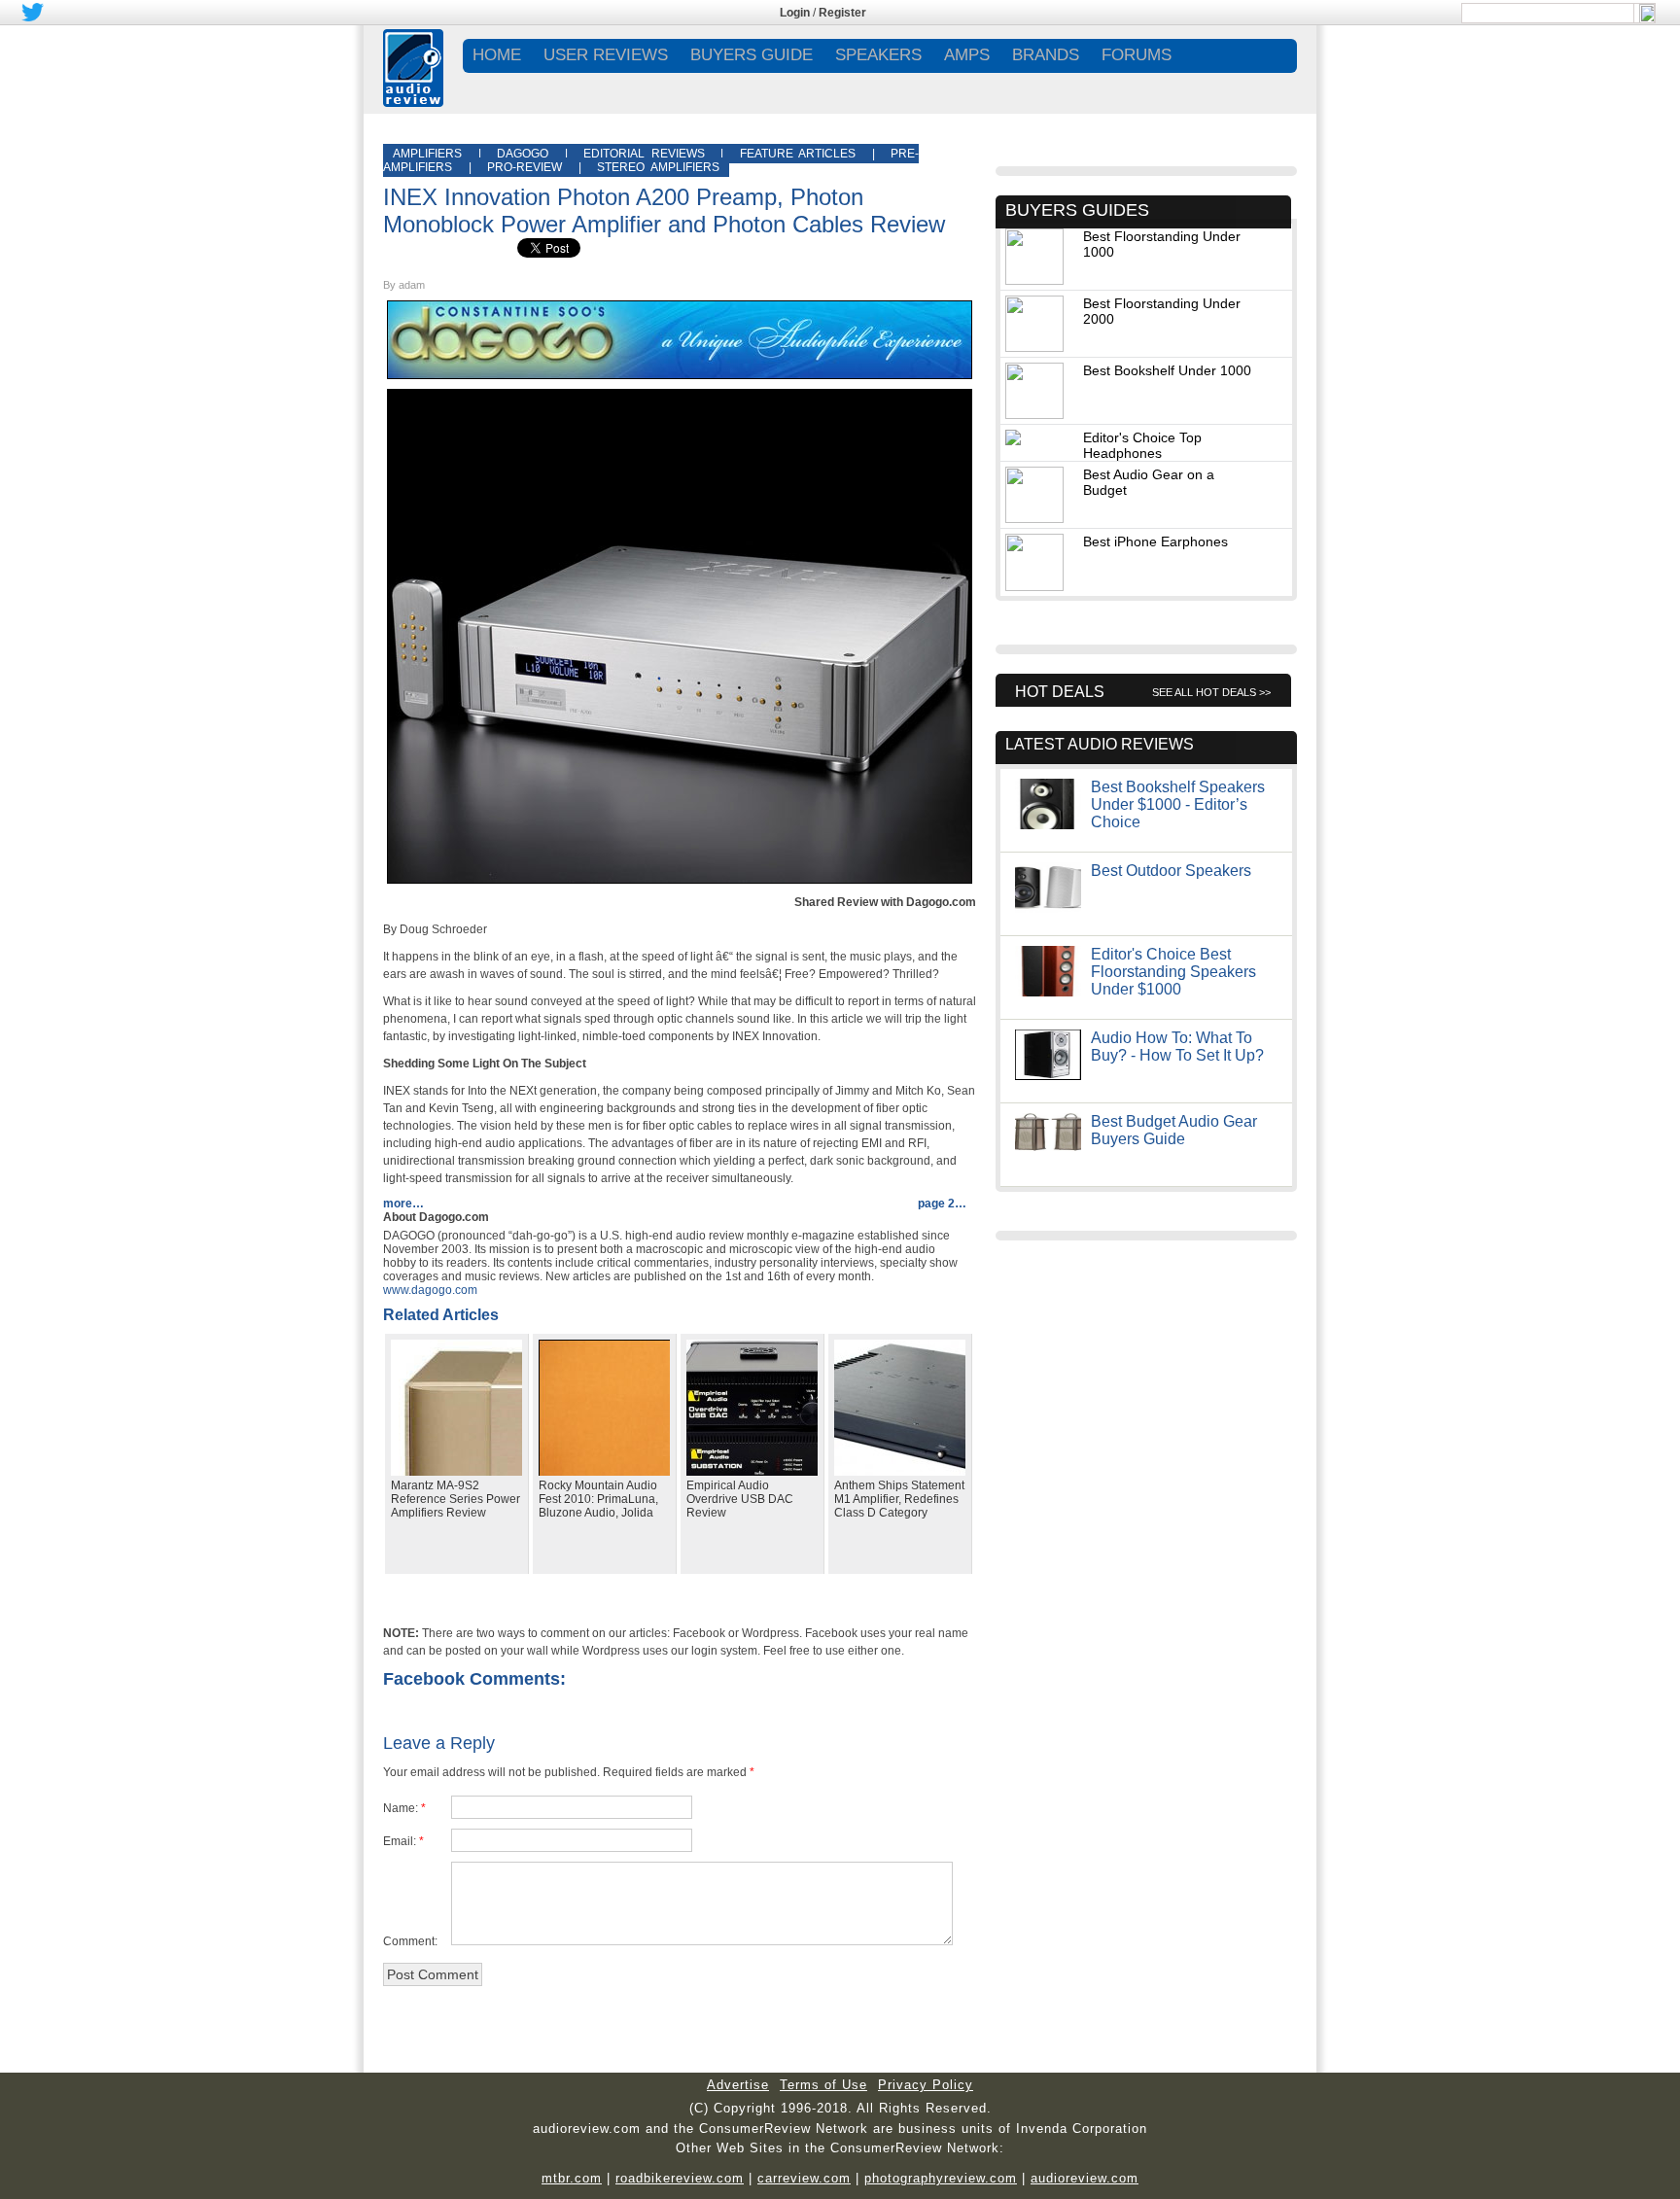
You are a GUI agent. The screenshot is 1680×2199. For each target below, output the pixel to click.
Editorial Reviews (644, 154)
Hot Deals (1060, 692)
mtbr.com (572, 2178)
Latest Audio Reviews (1100, 744)
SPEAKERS (878, 55)
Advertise (738, 2085)
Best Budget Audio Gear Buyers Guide (1174, 1130)
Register (842, 13)
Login (795, 13)
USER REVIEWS (606, 55)
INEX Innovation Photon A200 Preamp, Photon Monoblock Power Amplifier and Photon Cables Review (664, 210)
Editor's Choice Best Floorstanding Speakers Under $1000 (1173, 972)
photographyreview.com (941, 2178)
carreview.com (804, 2178)
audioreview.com (1085, 2178)
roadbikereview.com (680, 2178)
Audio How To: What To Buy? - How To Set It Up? (1177, 1047)
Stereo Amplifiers (658, 167)
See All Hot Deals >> (1211, 692)
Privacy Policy (926, 2085)
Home (497, 55)
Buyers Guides (1077, 210)
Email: (400, 1841)
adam (412, 285)
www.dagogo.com (430, 1290)
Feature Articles (798, 154)
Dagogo (523, 154)
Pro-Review (525, 167)
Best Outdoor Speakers (1171, 871)
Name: (401, 1808)
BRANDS (1046, 55)
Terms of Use (823, 2085)
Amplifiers (427, 154)
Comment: (410, 1941)
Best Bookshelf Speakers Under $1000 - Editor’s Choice (1178, 804)
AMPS (967, 55)
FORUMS (1137, 55)
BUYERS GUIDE (752, 55)
